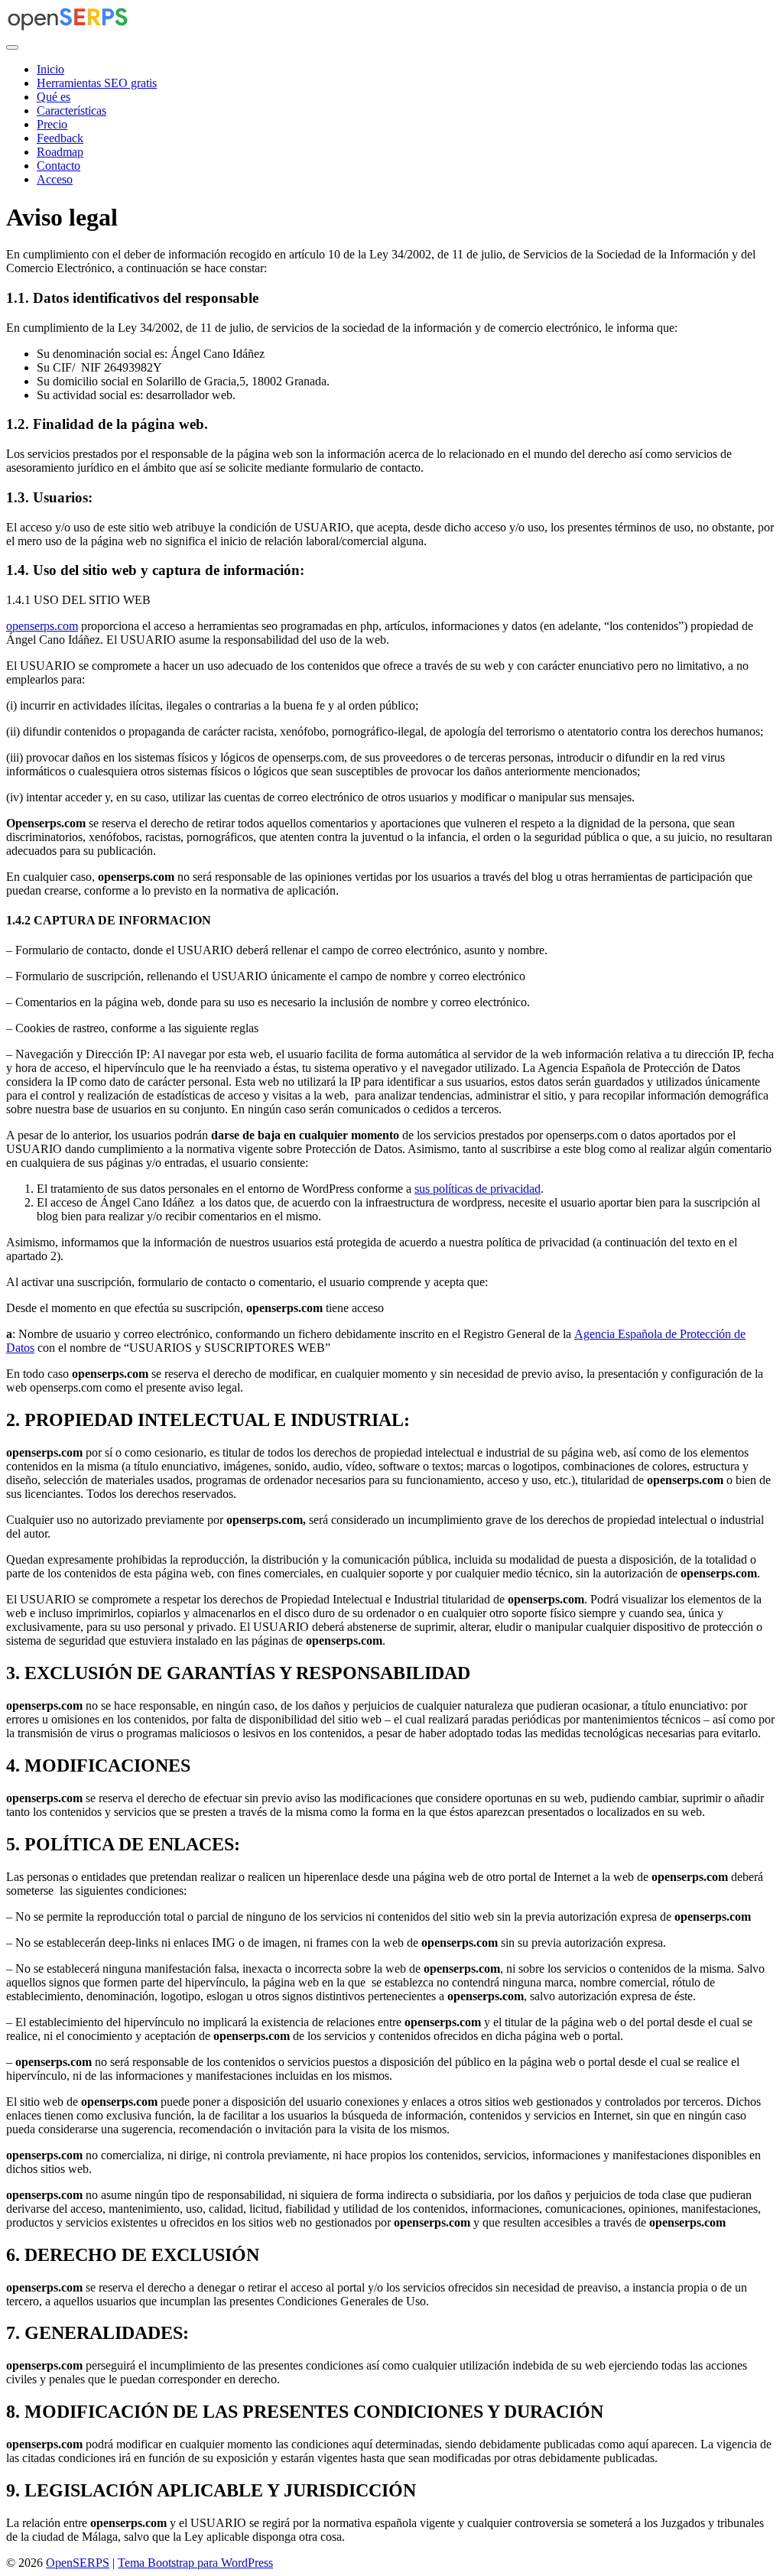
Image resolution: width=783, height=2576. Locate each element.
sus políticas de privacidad (478, 1189)
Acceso (55, 179)
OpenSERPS (78, 2563)
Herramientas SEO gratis (97, 83)
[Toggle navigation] (12, 47)
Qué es (54, 97)
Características (71, 110)
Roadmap (60, 152)
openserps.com (42, 626)
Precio (52, 124)
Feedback (60, 138)
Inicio (50, 69)
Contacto (58, 166)
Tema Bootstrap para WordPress (195, 2563)
